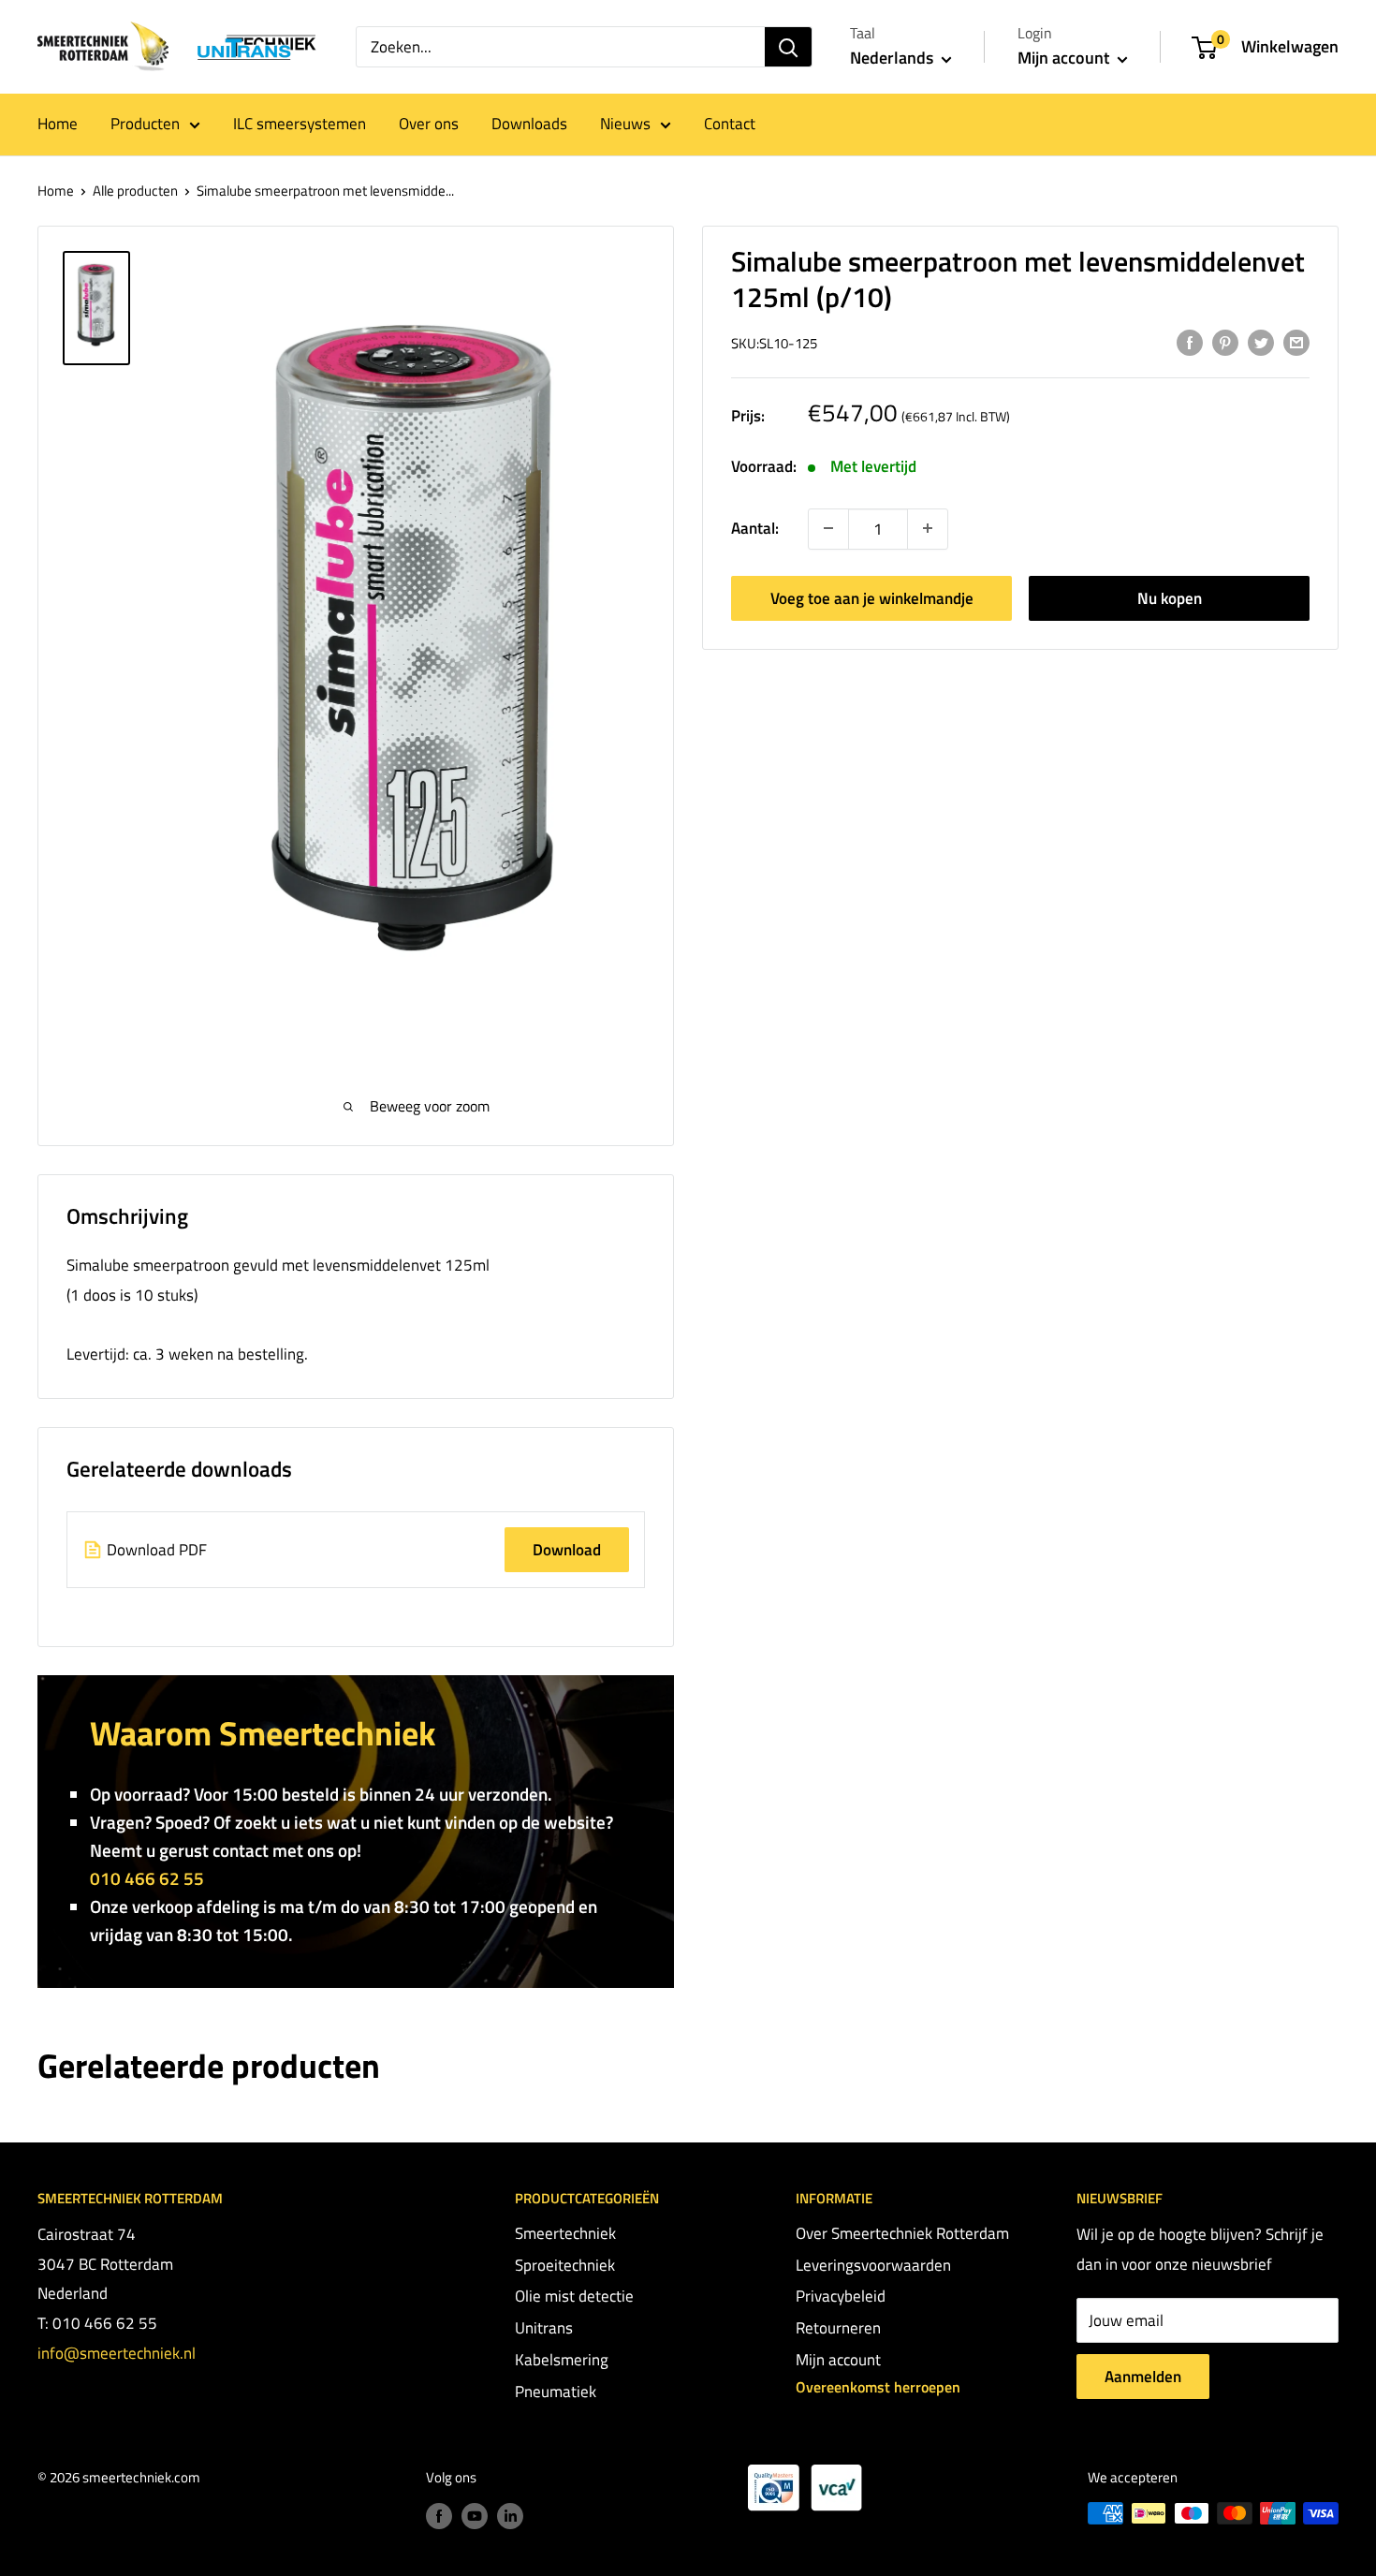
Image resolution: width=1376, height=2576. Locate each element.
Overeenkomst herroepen (878, 2387)
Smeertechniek (565, 2233)
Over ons (429, 124)
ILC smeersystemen (300, 124)
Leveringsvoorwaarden (873, 2265)
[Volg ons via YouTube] (475, 2516)
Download (567, 1550)
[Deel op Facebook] (1190, 342)
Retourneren (838, 2328)
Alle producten (135, 191)
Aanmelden (1143, 2377)
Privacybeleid (841, 2296)
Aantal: (755, 528)
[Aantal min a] (928, 528)
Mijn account (1065, 58)
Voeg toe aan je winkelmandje (872, 597)
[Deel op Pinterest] (1225, 342)
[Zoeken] (788, 47)
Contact (730, 124)
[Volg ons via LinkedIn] (510, 2516)
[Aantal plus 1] (828, 528)
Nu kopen (1170, 597)
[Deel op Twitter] (1261, 342)
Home (58, 124)
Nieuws (625, 124)
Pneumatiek (556, 2392)
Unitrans (544, 2328)
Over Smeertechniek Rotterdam (902, 2233)
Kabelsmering (562, 2360)
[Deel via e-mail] (1296, 342)
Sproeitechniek (565, 2265)
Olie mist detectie (574, 2296)
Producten (145, 124)
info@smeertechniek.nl (117, 2353)
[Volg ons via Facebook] (439, 2516)
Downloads (529, 124)
